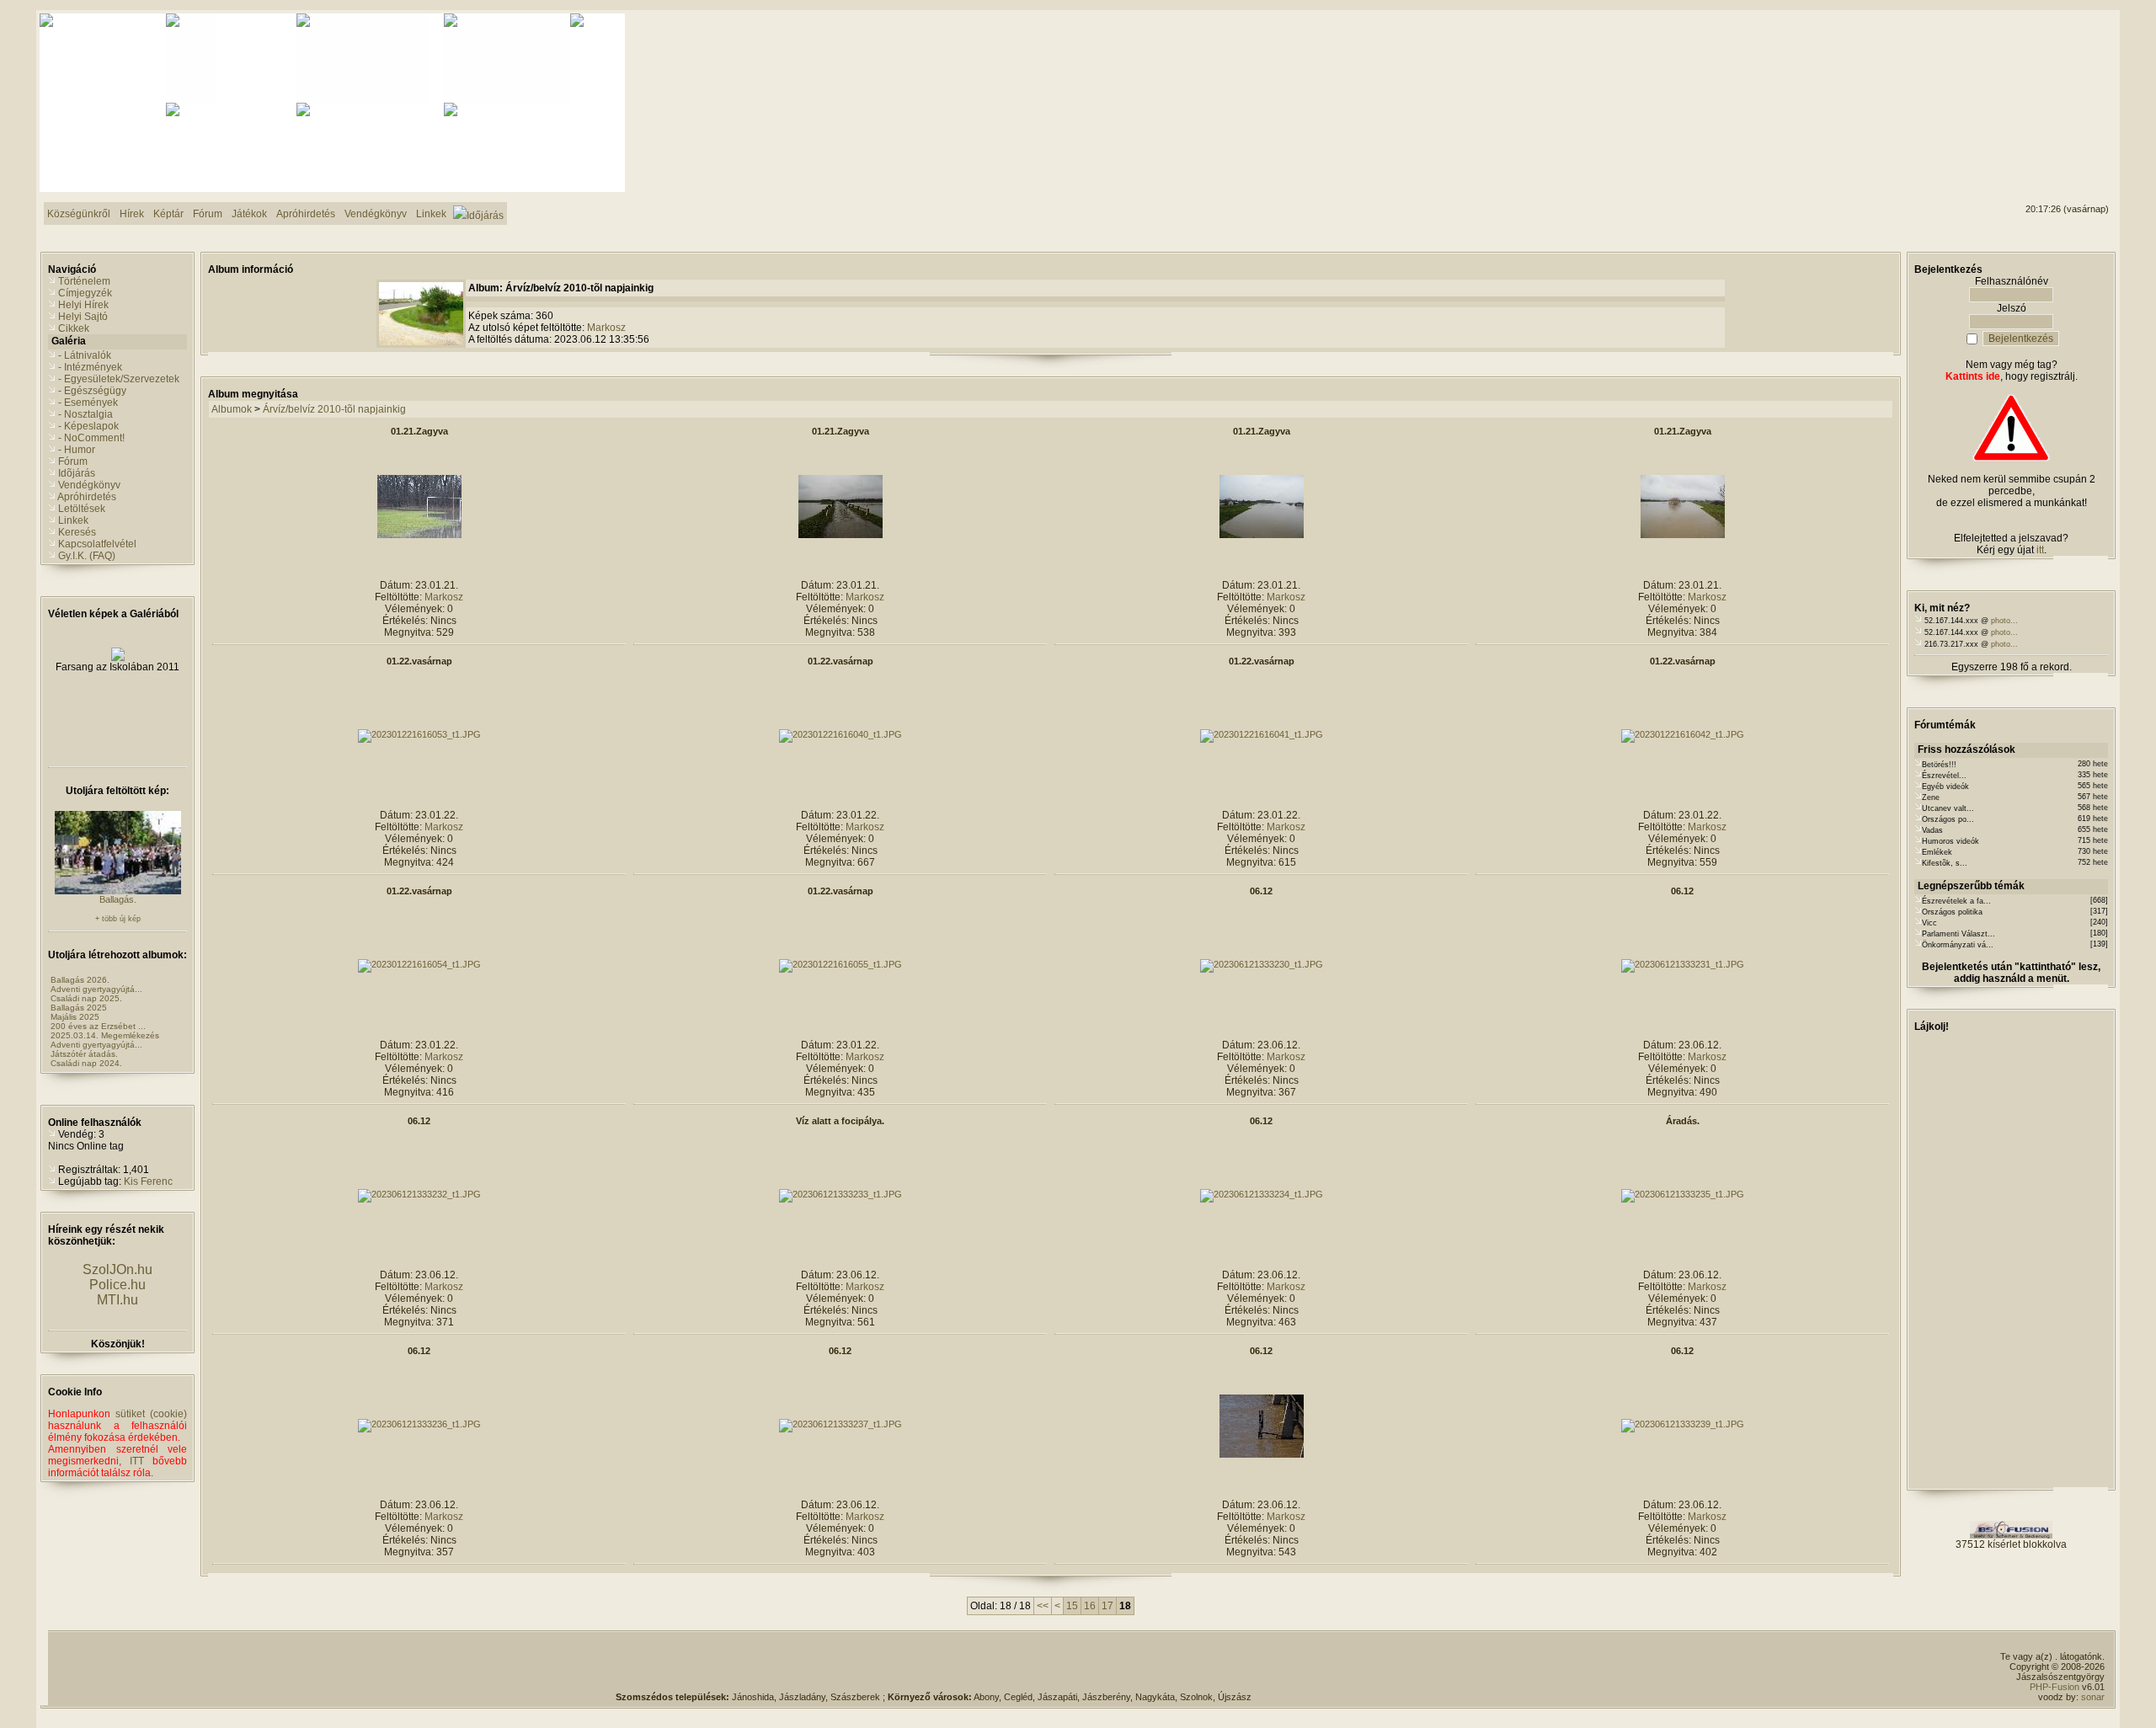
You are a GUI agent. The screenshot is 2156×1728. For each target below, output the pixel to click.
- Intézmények (90, 367)
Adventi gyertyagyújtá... (96, 989)
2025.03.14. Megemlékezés (105, 1035)
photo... (2004, 621)
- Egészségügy (92, 391)
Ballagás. (118, 899)
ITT (137, 1461)
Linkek (73, 520)
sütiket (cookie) (151, 1414)
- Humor (77, 450)
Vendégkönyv (89, 485)
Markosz (606, 328)
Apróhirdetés (87, 497)
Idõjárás (77, 473)
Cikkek (74, 328)
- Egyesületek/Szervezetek (119, 379)
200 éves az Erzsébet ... (98, 1026)
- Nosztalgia (85, 414)
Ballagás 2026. (80, 980)
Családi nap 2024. (86, 1063)
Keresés (77, 532)
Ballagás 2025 (79, 1008)
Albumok (232, 409)
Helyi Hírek (83, 305)
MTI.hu (117, 1300)
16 (1090, 1606)
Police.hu (117, 1285)
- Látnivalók (85, 355)
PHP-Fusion (2055, 1687)
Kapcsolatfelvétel (97, 544)
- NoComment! (91, 438)
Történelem (84, 281)
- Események (88, 403)
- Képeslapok (88, 426)
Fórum (73, 461)
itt (2040, 550)
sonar (2093, 1697)
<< (1043, 1606)
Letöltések (82, 509)
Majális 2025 (75, 1017)
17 (1107, 1606)
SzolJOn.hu (117, 1269)
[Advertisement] (2041, 77)
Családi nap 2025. (86, 998)
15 (1072, 1606)
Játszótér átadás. (84, 1054)
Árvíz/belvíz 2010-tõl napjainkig (334, 409)
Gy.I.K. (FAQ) (87, 556)
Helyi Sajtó (83, 317)
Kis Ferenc (148, 1181)
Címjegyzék (85, 293)
